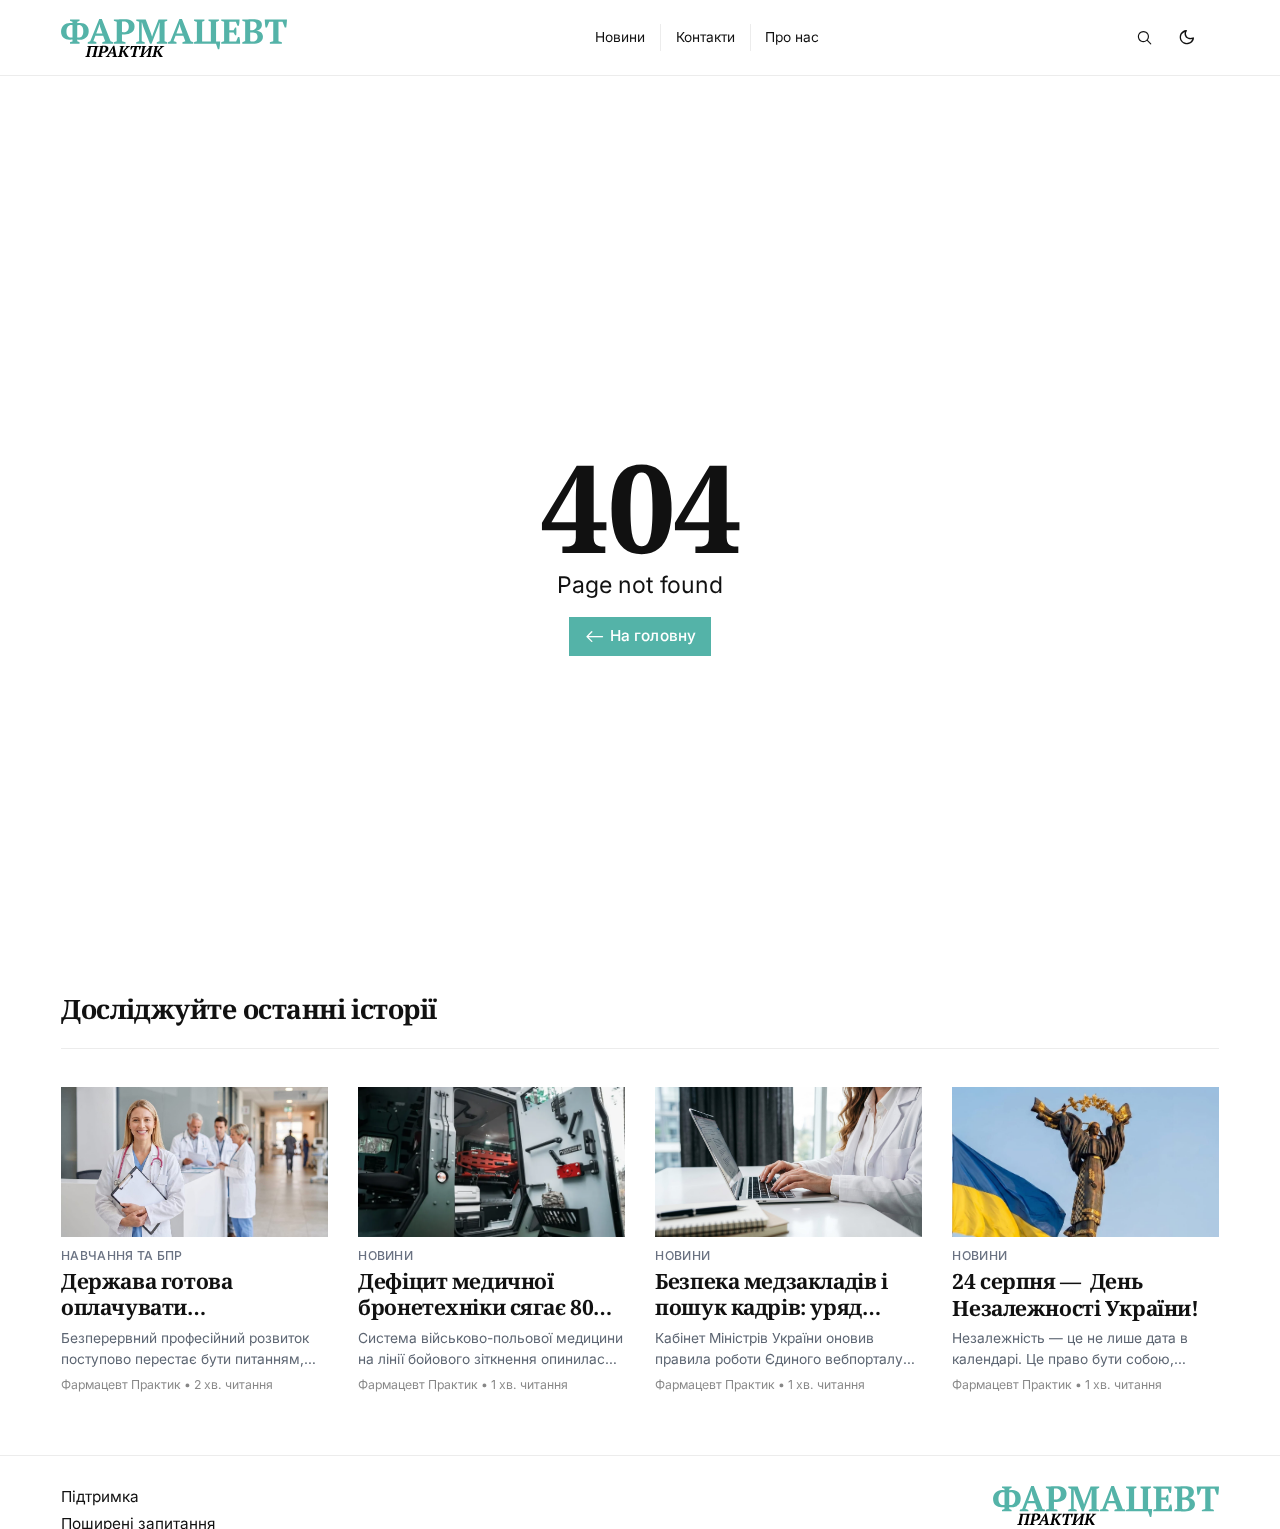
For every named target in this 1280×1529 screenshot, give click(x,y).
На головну (653, 635)
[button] (1144, 37)
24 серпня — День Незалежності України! (1075, 1294)
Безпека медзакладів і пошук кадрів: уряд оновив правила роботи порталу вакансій (781, 1320)
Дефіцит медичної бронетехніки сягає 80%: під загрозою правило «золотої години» (487, 1320)
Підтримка (100, 1496)
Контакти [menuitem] (705, 37)
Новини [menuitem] (620, 37)
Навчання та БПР (122, 1255)
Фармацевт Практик (121, 1384)
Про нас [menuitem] (792, 37)
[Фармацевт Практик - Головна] (305, 38)
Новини (385, 1255)
